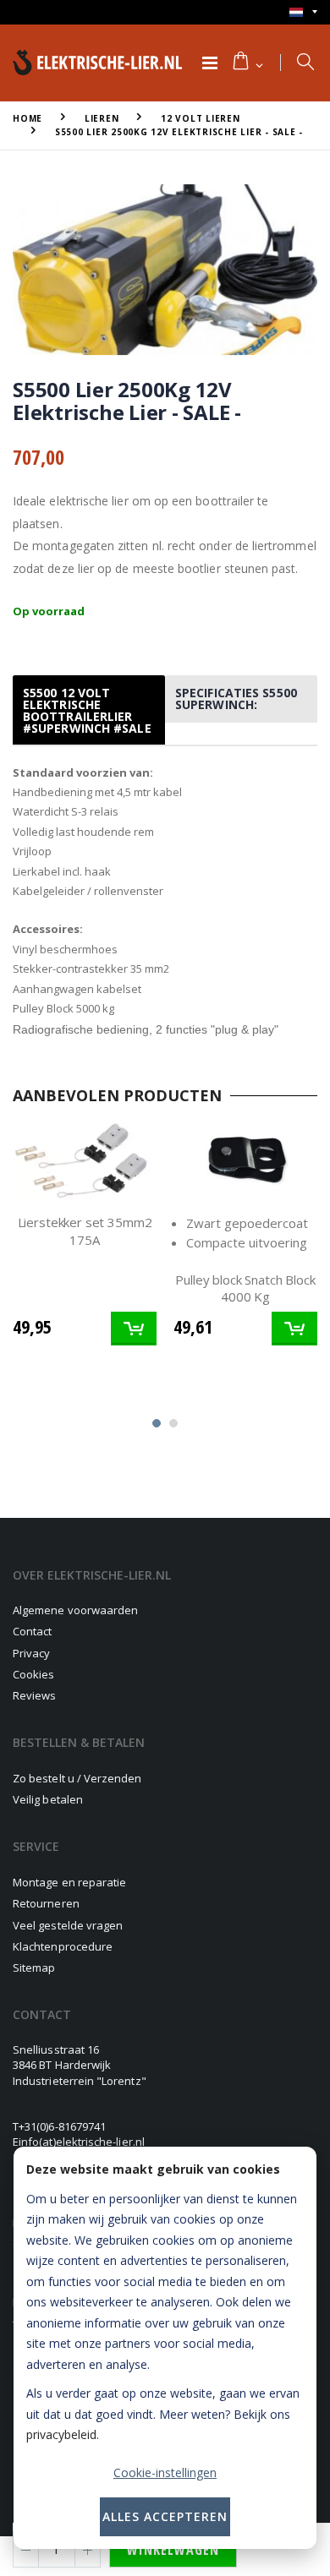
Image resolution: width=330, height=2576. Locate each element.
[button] (247, 63)
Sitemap (34, 1967)
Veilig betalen (48, 1799)
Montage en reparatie (69, 1882)
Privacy (31, 1653)
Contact (32, 1631)
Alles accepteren (165, 2516)
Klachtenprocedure (63, 1946)
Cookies (33, 1674)
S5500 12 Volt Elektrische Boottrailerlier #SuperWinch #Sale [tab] (87, 710)
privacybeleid (61, 2434)
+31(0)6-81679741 (62, 2126)
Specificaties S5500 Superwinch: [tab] (236, 699)
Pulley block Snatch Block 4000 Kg (245, 1288)
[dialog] (165, 2348)
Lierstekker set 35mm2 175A (85, 1231)
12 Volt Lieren (201, 118)
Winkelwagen (173, 2550)
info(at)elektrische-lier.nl (82, 2142)
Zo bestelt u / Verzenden (77, 1778)
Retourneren (46, 1903)
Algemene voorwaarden (75, 1610)
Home (27, 118)
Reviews (34, 1695)
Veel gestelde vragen (68, 1925)
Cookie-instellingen (165, 2472)
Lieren (102, 118)
